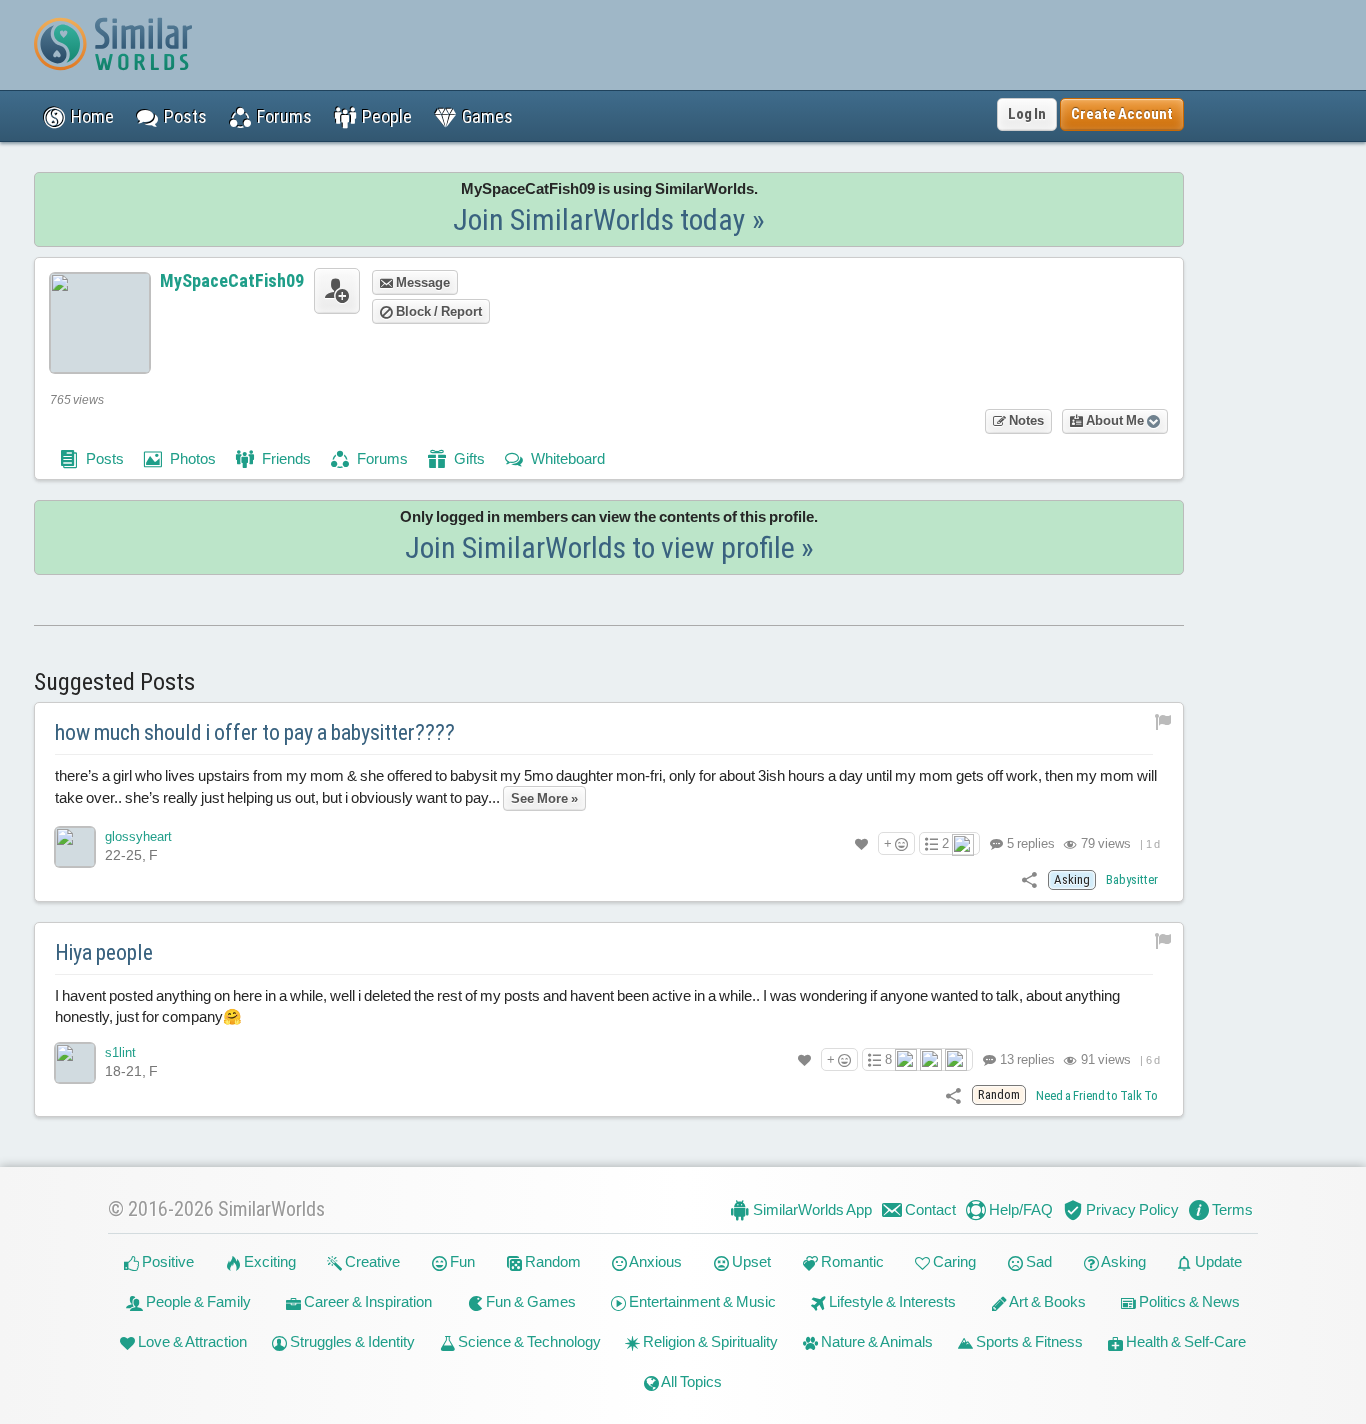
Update (1217, 1261)
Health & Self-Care (1184, 1341)
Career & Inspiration (366, 1301)
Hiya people (104, 952)
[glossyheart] (75, 847)
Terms (1231, 1209)
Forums (381, 458)
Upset (750, 1261)
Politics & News (1188, 1301)
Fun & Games (529, 1301)
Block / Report (437, 311)
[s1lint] (75, 1063)
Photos (191, 458)
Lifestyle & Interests (891, 1301)
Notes (1025, 420)
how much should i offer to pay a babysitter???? (255, 732)
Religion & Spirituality (709, 1341)
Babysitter (1132, 879)
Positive (166, 1261)
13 (1026, 1059)
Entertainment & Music (701, 1301)
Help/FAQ (1019, 1209)
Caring (953, 1261)
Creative (371, 1261)
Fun (461, 1261)
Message (421, 282)
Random (551, 1261)
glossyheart (138, 836)
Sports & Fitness (1028, 1341)
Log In (1027, 114)
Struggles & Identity (351, 1341)
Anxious (654, 1261)
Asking (1122, 1261)
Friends (285, 458)
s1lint (120, 1052)
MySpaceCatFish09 (232, 280)
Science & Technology (528, 1341)
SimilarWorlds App (811, 1209)
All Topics (690, 1381)
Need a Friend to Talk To (1097, 1095)
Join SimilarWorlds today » (609, 219)
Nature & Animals (875, 1341)
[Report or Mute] (1163, 720)
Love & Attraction (191, 1341)
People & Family (197, 1301)
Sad (1037, 1261)
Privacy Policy (1131, 1209)
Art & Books (1046, 1301)
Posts (103, 458)
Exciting (268, 1261)
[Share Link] (1029, 878)
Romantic (851, 1261)
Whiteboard (566, 458)
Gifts (468, 458)
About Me (1115, 420)
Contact (929, 1209)
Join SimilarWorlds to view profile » (609, 547)
